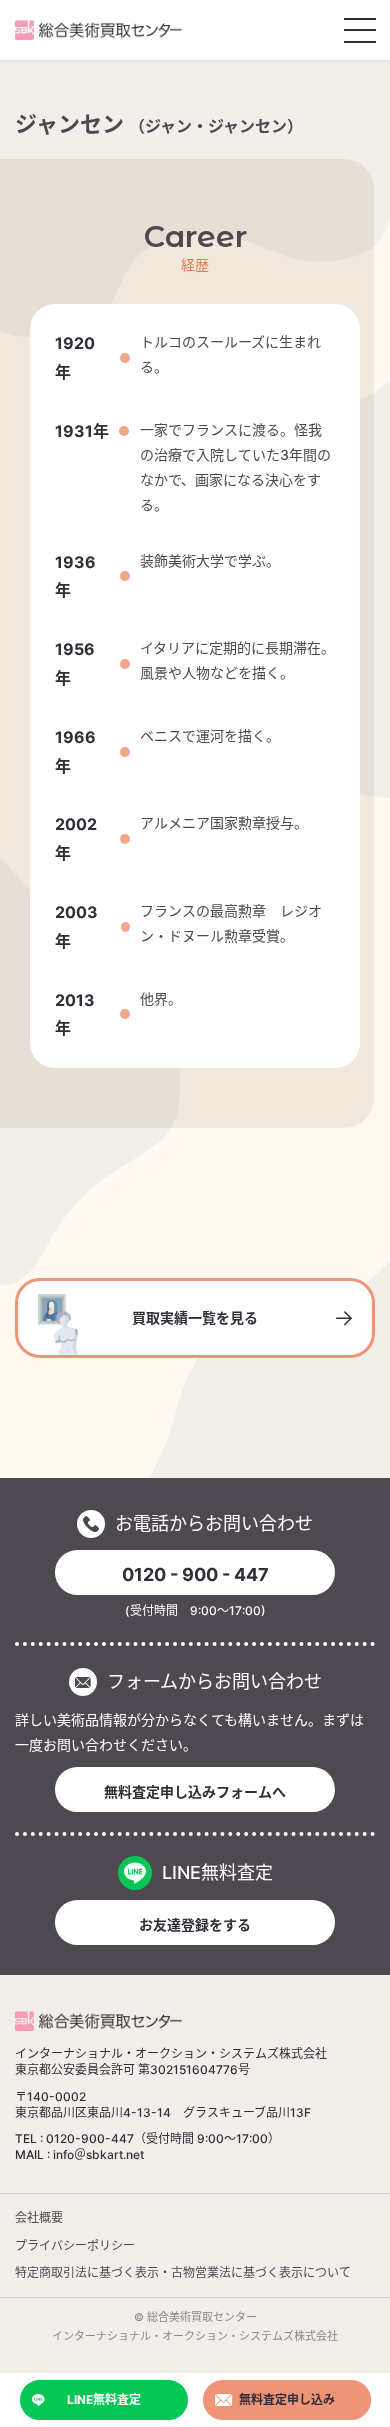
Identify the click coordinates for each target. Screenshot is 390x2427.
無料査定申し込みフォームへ (195, 1791)
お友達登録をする (195, 1924)
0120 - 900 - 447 (195, 1574)
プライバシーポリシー (75, 2245)
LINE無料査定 (104, 2399)
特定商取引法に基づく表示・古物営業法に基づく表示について (183, 2272)
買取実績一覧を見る (195, 1317)
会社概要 (39, 2217)
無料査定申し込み (287, 2399)
